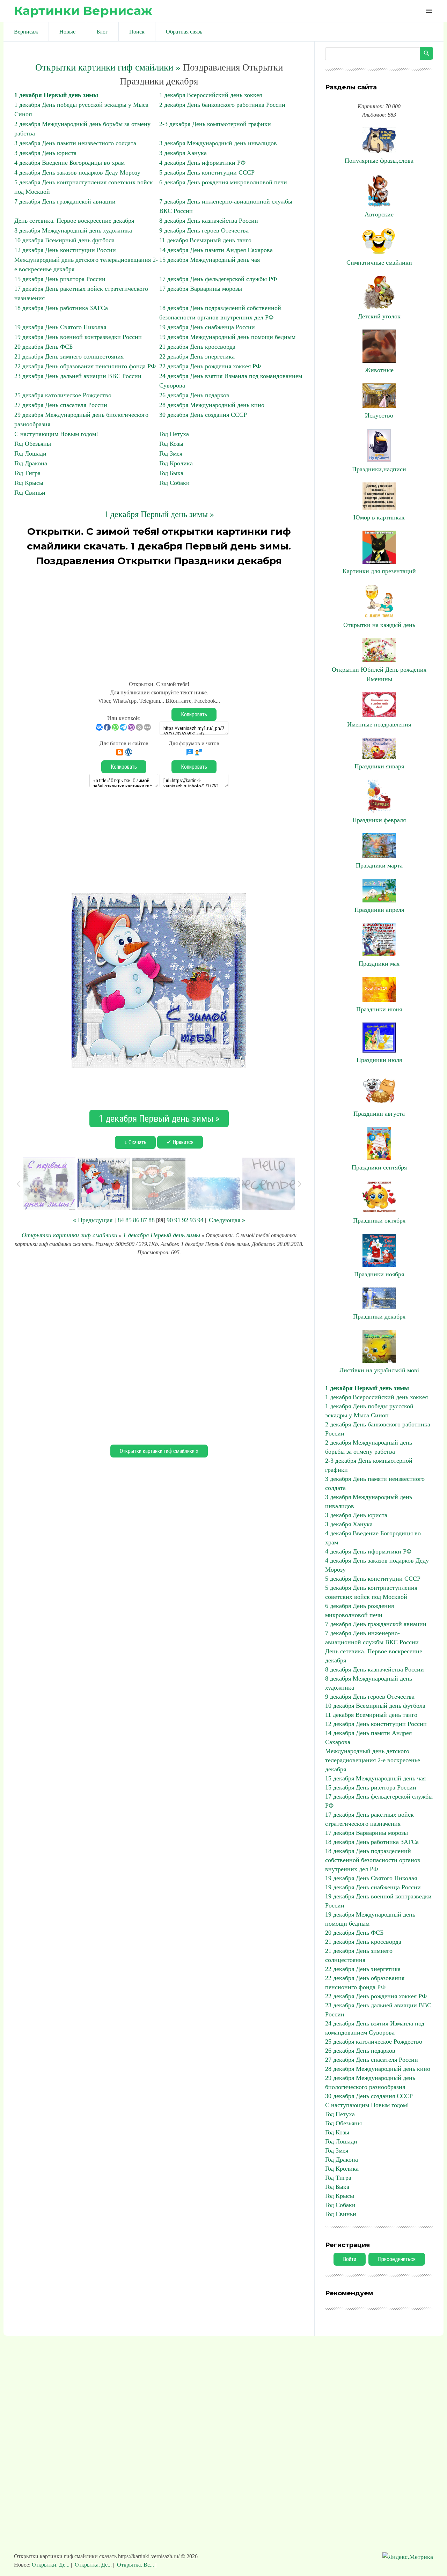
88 (152, 1220)
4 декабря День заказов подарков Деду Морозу (77, 172)
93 (193, 1220)
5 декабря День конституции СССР (207, 172)
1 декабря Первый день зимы (56, 95)
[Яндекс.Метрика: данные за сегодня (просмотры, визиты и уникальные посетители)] (408, 2557)
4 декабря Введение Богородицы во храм (69, 163)
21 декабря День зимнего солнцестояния (69, 356)
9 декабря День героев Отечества (204, 230)
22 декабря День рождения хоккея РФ (210, 366)
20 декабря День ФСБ (43, 347)
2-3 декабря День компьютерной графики (215, 124)
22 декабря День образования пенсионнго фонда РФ (85, 366)
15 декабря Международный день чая (210, 260)
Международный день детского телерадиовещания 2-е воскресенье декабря (373, 1760)
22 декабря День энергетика (197, 356)
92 (185, 1220)
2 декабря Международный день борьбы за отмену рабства (369, 1447)
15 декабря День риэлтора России (60, 279)
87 (144, 1220)
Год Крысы (29, 483)
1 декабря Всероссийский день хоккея (211, 95)
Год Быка (171, 473)
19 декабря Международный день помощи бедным (227, 337)
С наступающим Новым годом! (56, 434)
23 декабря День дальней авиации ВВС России (78, 376)
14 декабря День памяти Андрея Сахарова (216, 250)
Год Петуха (174, 434)
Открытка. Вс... (135, 2565)
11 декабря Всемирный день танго (205, 240)
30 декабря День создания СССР (203, 415)
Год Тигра (27, 473)
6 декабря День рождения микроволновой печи (223, 182)
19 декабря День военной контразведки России (78, 337)
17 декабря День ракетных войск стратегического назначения (369, 1819)
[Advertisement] (159, 620)
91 (177, 1220)
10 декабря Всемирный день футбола (64, 240)
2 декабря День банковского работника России (222, 105)
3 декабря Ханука (183, 153)
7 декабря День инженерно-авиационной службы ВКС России (372, 1638)
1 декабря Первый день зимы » (159, 514)
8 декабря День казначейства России (209, 221)
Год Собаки (174, 483)
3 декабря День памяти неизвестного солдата (75, 143)
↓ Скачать (135, 1142)
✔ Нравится (180, 1142)
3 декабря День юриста (45, 153)
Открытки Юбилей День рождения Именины (379, 674)
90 (170, 1220)
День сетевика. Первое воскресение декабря (74, 221)
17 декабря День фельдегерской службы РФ (218, 279)
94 (200, 1220)
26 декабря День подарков (194, 395)
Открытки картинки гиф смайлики (69, 1235)
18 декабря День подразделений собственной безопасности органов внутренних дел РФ (373, 1860)
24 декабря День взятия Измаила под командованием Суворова (375, 2028)
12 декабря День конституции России (65, 250)
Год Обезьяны (33, 444)
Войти (350, 2259)
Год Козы (171, 444)
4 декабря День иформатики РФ (202, 163)
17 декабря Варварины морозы (201, 289)
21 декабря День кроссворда (197, 347)
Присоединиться (397, 2259)
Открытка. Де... (93, 2565)
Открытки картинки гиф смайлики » (108, 67)
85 (129, 1220)
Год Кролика (176, 463)
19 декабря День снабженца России (207, 327)
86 (136, 1220)
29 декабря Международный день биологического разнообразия (370, 2082)
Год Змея (171, 453)
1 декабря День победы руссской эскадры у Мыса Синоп (369, 1411)
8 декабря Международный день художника (73, 230)
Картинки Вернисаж (83, 11)
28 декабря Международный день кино (212, 405)
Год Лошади (30, 453)
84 (121, 1220)
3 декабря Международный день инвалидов (218, 143)
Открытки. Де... (51, 2565)
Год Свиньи (30, 493)
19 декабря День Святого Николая (60, 327)
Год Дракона (31, 463)
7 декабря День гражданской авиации (65, 201)
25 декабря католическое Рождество (63, 395)
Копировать (194, 714)
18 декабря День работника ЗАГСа (61, 308)
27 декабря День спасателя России (61, 405)
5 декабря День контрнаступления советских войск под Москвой (371, 1592)
